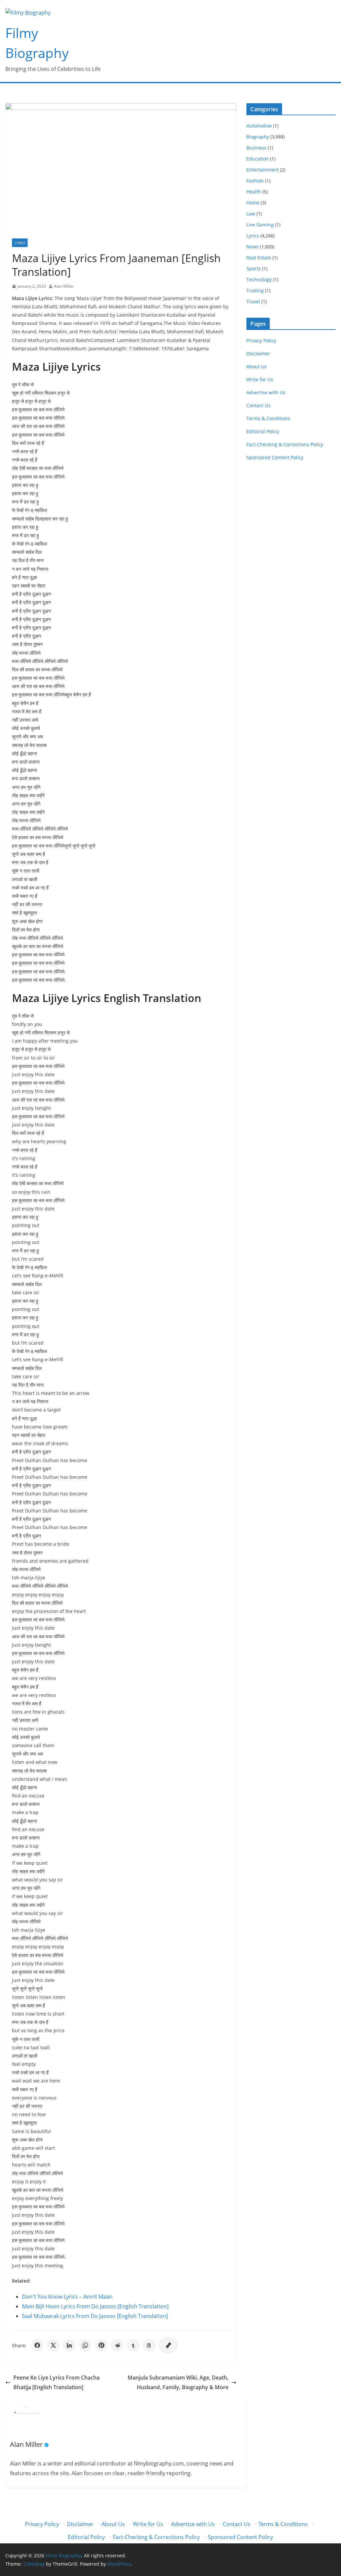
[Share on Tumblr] (133, 2345)
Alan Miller (64, 286)
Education (258, 159)
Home (253, 203)
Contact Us (258, 405)
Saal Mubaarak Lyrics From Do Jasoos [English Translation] (95, 2316)
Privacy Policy (261, 340)
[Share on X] (53, 2345)
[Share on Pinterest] (101, 2345)
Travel (253, 302)
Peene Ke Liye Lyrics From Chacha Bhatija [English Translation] (56, 2382)
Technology (259, 280)
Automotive (259, 126)
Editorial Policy (263, 431)
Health (254, 192)
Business (256, 148)
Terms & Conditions (268, 418)
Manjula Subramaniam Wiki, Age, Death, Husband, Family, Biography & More (178, 2382)
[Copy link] (169, 2345)
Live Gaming (260, 225)
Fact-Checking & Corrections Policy (285, 444)
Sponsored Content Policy (275, 457)
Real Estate (259, 258)
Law (251, 214)
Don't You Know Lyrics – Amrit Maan (67, 2297)
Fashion (255, 181)
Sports (254, 269)
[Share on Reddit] (117, 2345)
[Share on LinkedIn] (69, 2345)
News (253, 247)
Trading (255, 291)
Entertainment (263, 170)
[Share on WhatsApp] (85, 2345)
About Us (257, 366)
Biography (258, 137)
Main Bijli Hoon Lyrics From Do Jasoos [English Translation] (95, 2306)
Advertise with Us (266, 392)
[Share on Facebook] (37, 2345)
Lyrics (20, 243)
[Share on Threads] (149, 2345)
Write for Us (260, 379)
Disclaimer (258, 353)
